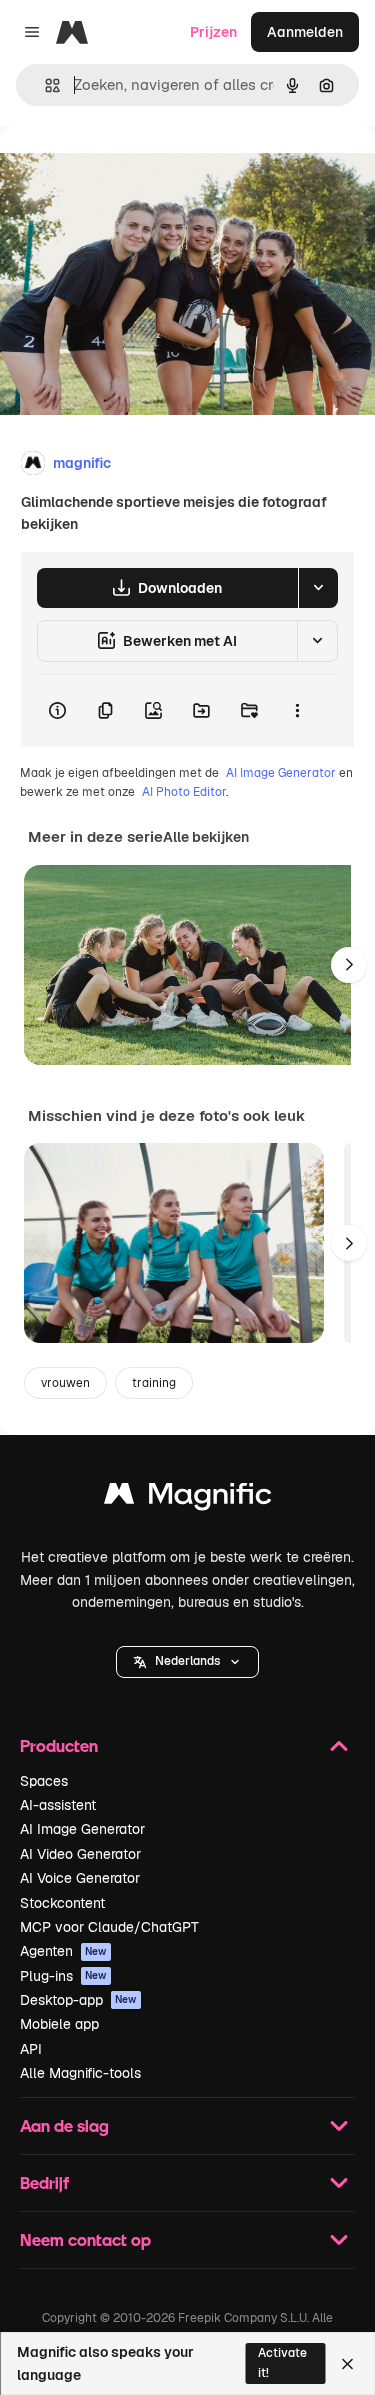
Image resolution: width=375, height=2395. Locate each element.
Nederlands (187, 1661)
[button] (187, 1662)
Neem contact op (85, 2239)
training (154, 1383)
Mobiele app (59, 2024)
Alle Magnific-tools (80, 2073)
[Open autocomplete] (44, 85)
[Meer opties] (297, 711)
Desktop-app (78, 2000)
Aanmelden (305, 32)
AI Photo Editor (184, 792)
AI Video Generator (80, 1854)
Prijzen (213, 32)
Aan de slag (64, 2125)
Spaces (44, 1781)
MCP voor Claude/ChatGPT (109, 1927)
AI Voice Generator (80, 1878)
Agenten (63, 1951)
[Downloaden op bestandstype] (318, 588)
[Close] (347, 2364)
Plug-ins (63, 1976)
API (31, 2049)
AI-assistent (58, 1805)
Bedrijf (44, 2182)
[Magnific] (188, 1498)
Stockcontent (62, 1903)
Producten (59, 1745)
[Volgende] (349, 965)
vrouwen (65, 1383)
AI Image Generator (281, 773)
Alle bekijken (206, 837)
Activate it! (282, 2362)
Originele (131, 171)
